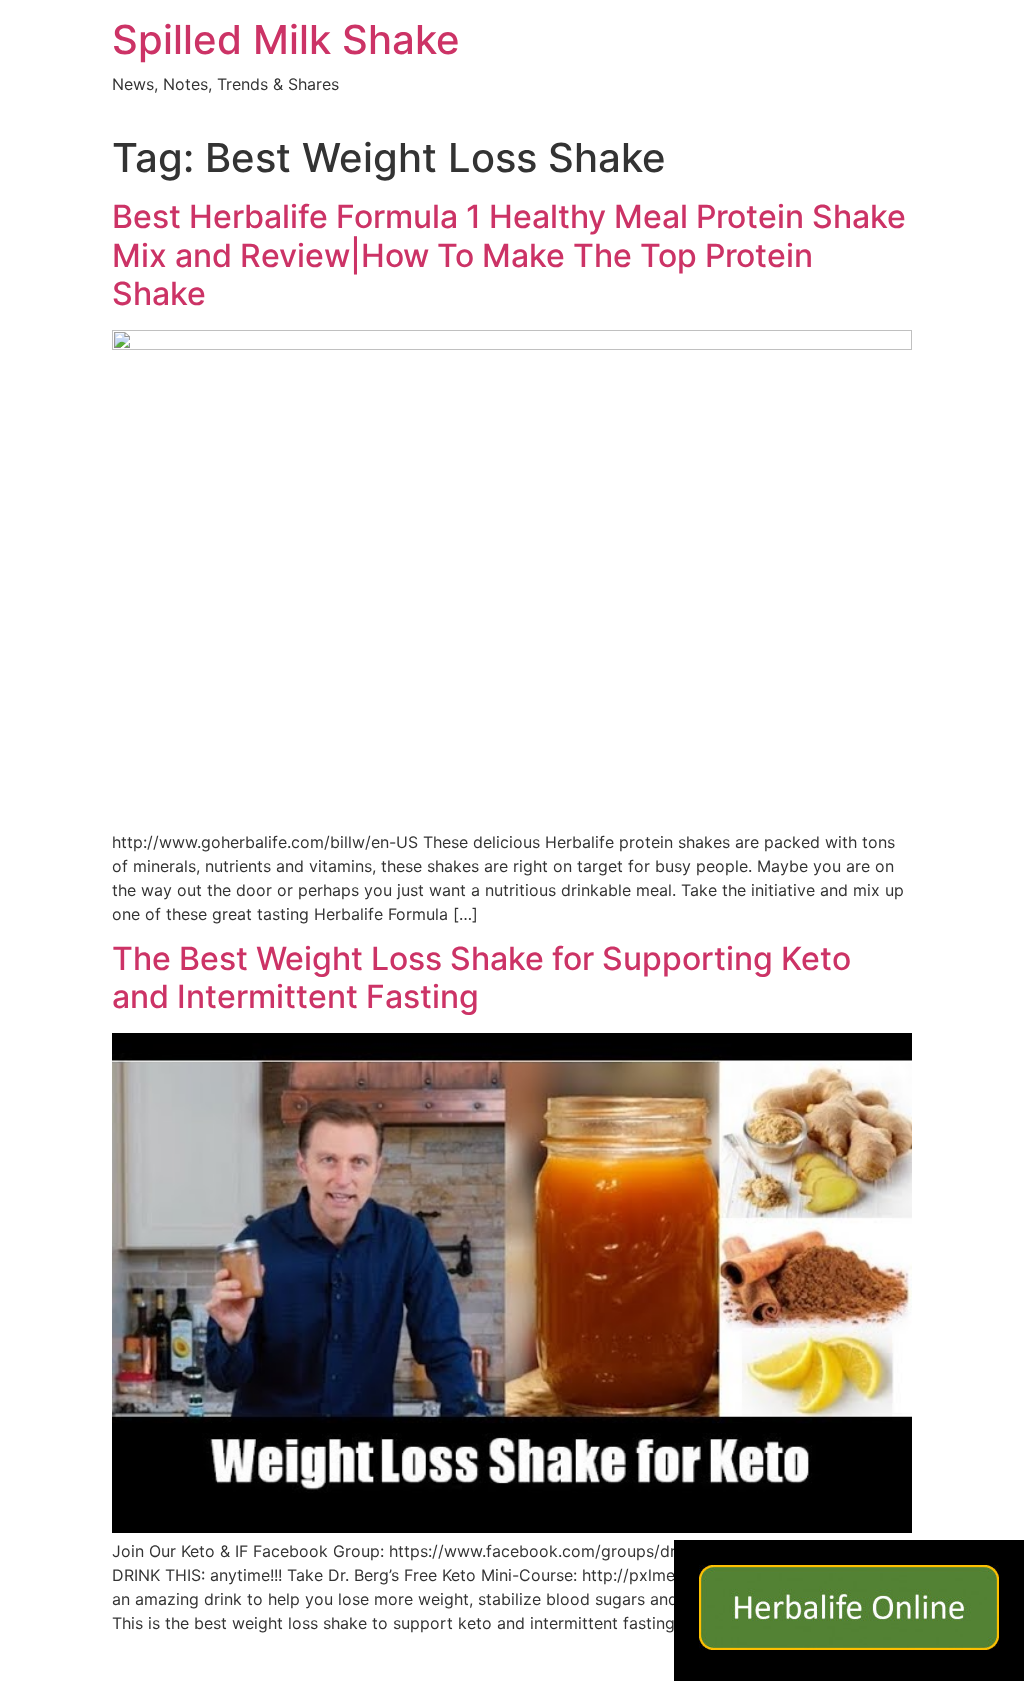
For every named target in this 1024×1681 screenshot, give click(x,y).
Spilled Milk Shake (286, 39)
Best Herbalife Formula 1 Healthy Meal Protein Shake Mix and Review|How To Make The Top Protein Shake (509, 255)
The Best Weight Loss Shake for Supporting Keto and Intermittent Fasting (481, 977)
